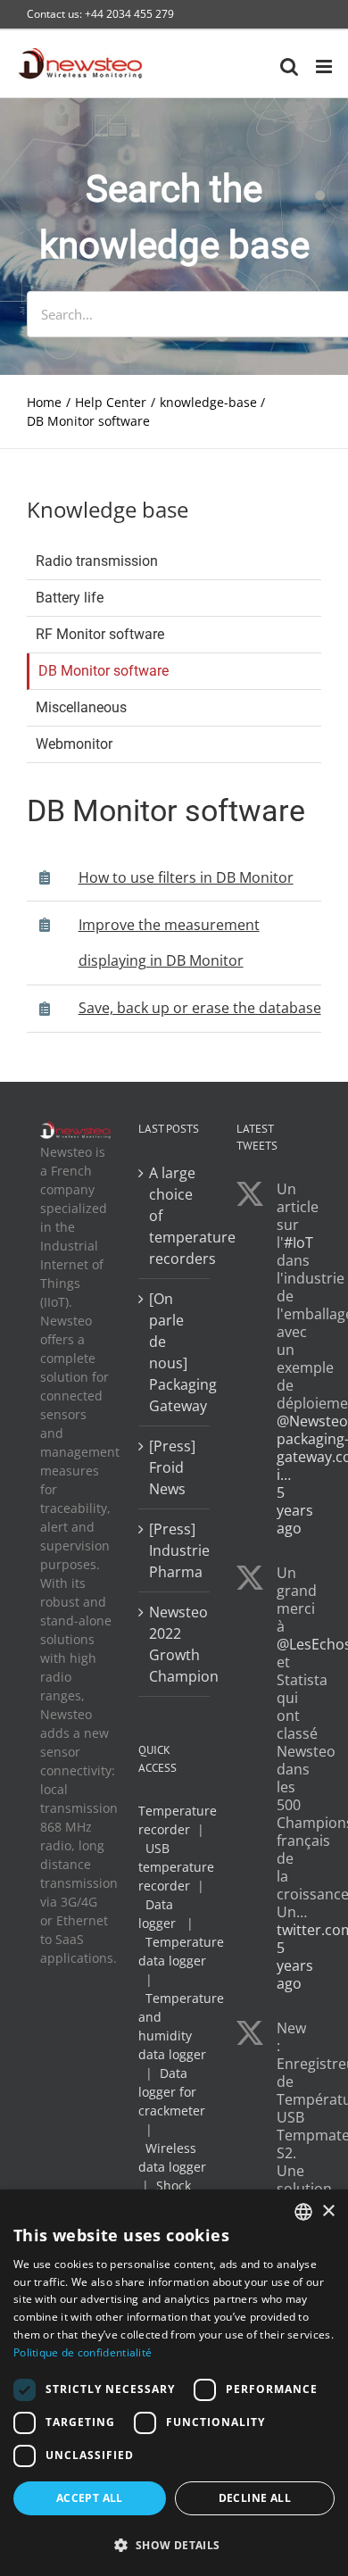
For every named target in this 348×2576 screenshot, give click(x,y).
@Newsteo (312, 1421)
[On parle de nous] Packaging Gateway (175, 1352)
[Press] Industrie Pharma (175, 1550)
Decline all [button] (255, 2498)
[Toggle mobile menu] (325, 66)
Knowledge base (108, 509)
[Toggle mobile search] (289, 66)
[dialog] (174, 2383)
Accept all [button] (90, 2498)
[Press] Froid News (172, 1467)
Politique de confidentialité (83, 2352)
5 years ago (295, 1510)
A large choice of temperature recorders (175, 1216)
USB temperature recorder (176, 1867)
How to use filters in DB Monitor (186, 877)
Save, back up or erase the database (200, 1008)
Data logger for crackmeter (172, 2092)
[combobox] (303, 2212)
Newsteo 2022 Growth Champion (175, 1644)
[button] (174, 2545)
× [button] (328, 2211)
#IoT (298, 1242)
